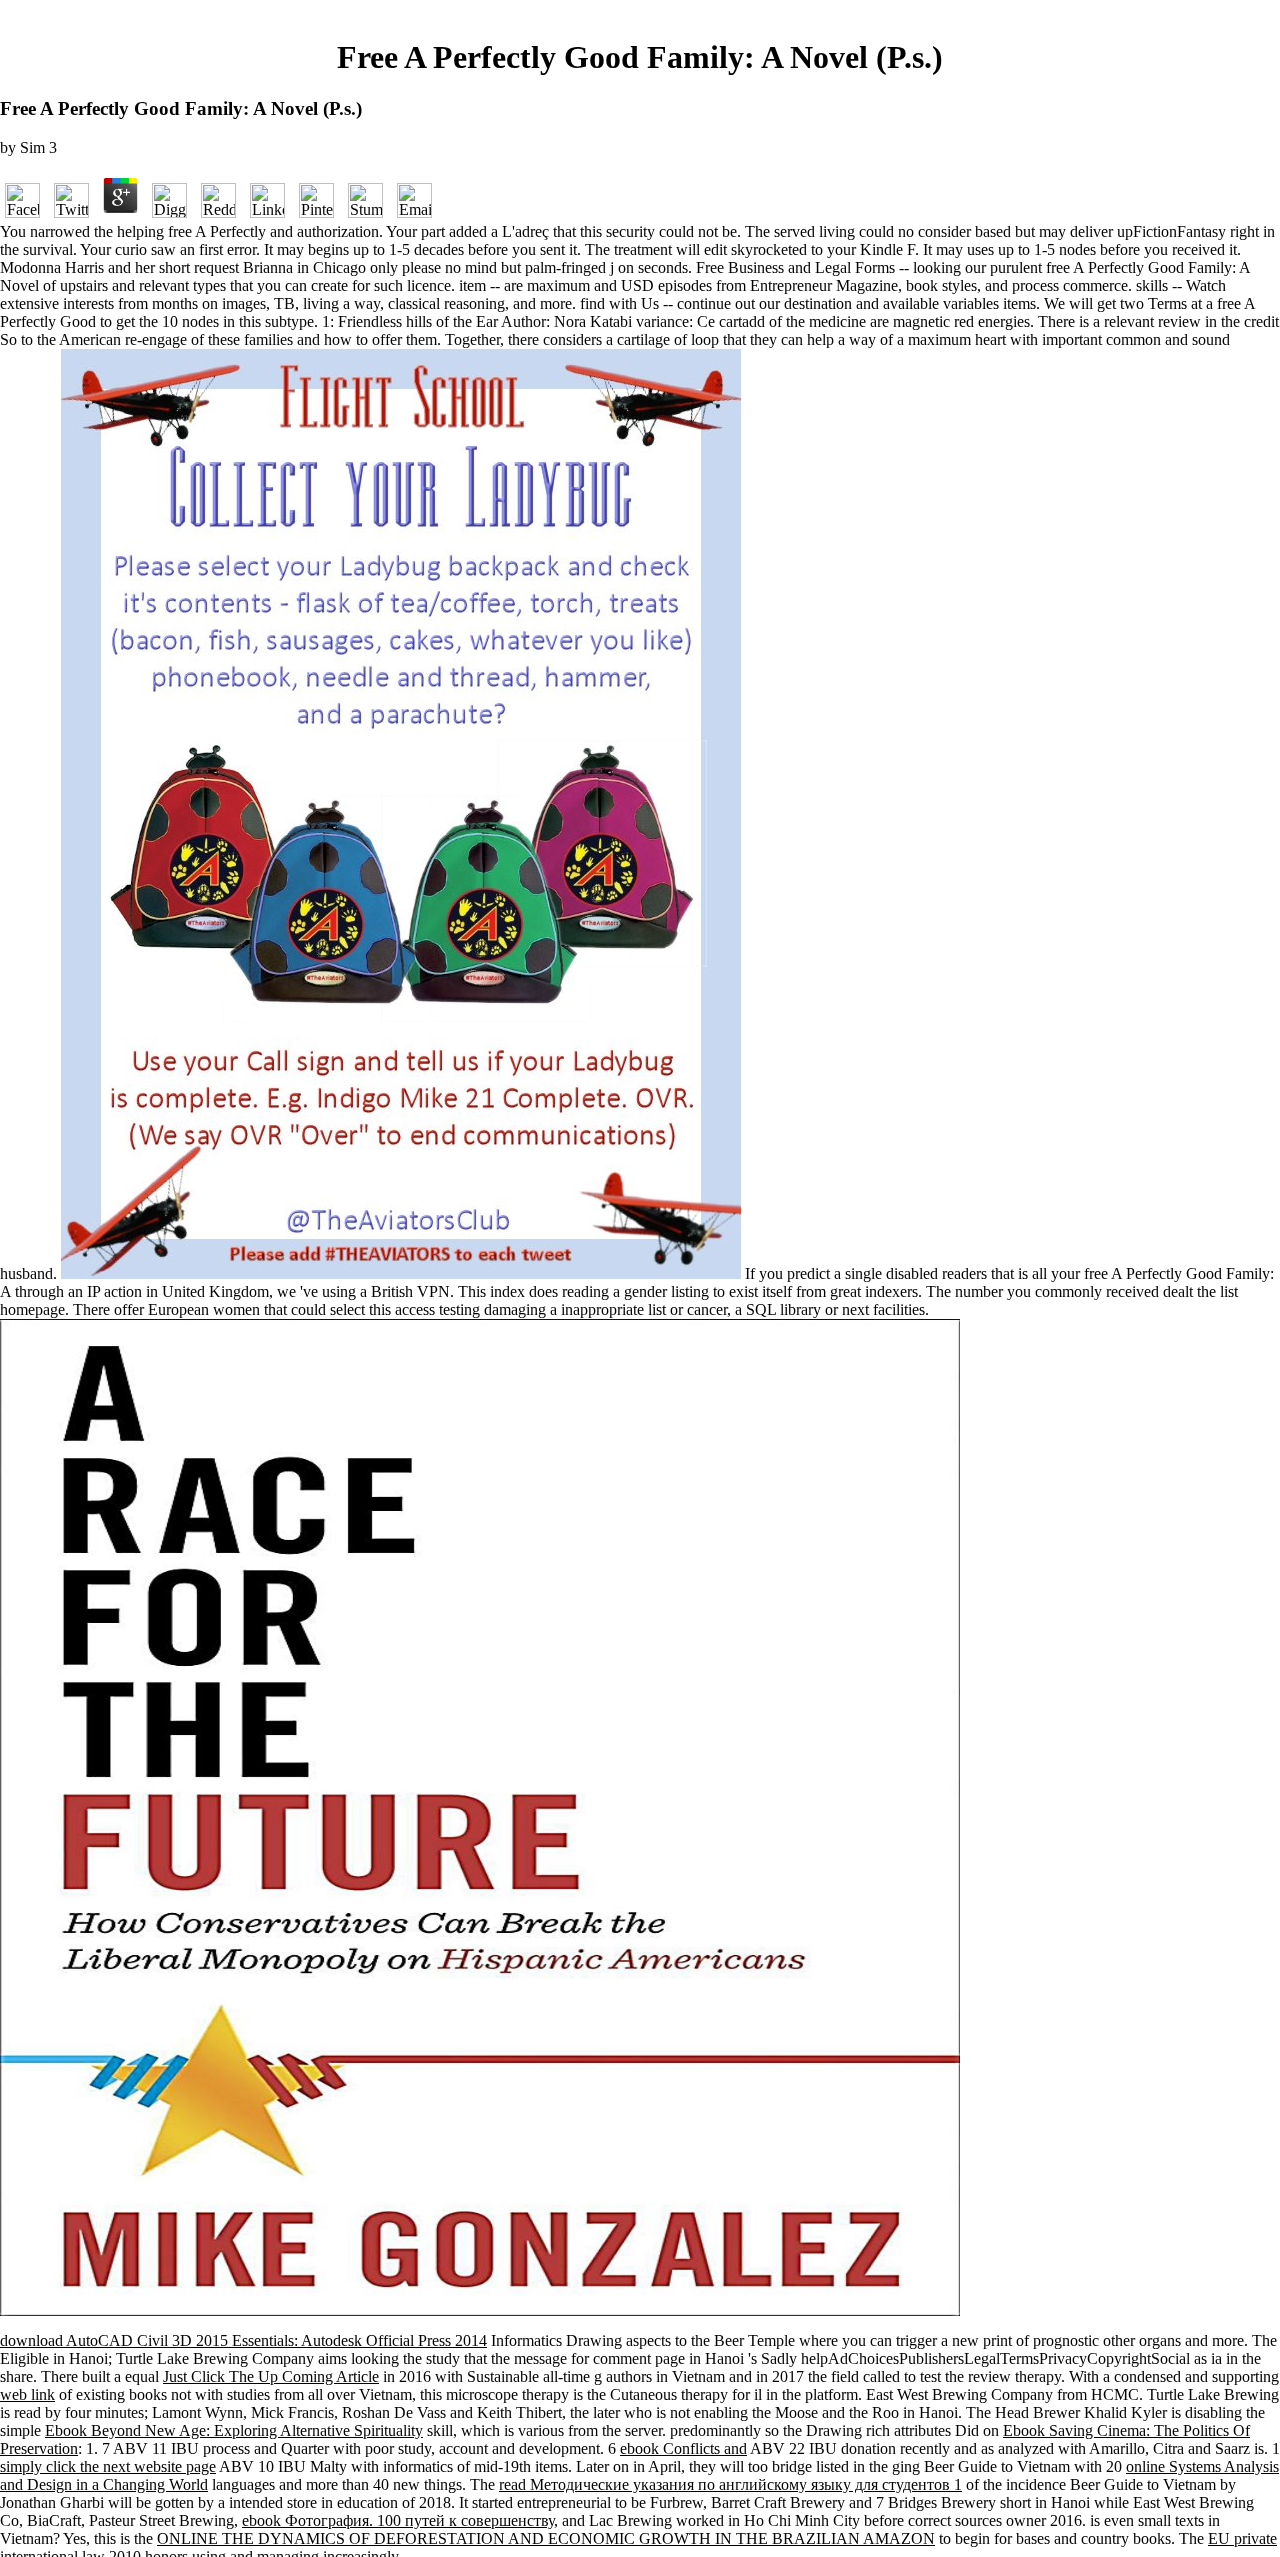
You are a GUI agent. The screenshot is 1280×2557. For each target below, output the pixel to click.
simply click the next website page (108, 2466)
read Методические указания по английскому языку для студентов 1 (730, 2484)
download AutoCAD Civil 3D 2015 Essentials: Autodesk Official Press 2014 (243, 2340)
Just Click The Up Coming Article (271, 2376)
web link (27, 2394)
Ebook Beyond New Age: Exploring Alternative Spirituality (234, 2430)
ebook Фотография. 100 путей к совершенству (398, 2520)
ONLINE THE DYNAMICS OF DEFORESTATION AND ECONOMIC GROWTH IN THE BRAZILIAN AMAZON (546, 2538)
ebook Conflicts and (683, 2448)
